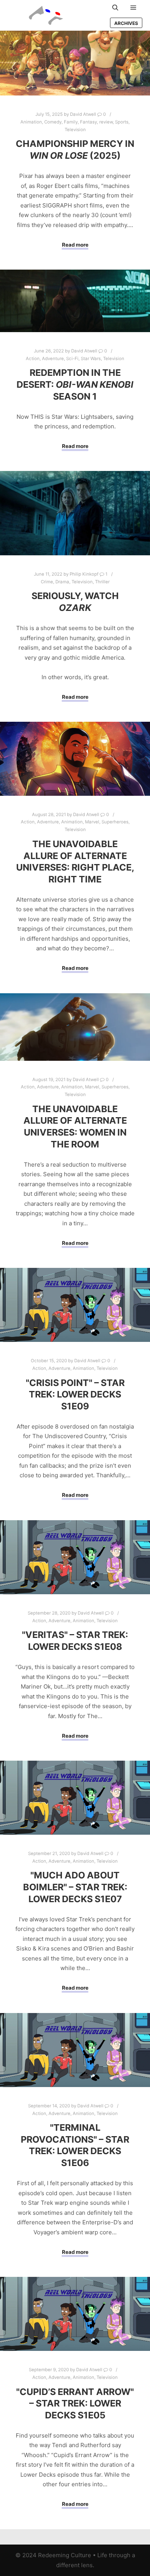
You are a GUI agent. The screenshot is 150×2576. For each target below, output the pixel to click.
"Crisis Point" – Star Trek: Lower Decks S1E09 (75, 1394)
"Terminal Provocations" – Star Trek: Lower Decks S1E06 (75, 2145)
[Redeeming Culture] (46, 15)
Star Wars (91, 359)
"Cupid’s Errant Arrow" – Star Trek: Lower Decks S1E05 (75, 2403)
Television (75, 130)
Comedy (53, 122)
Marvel (92, 822)
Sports (122, 122)
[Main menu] (133, 8)
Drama (62, 582)
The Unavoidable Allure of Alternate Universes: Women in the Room (75, 1127)
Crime (47, 582)
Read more (75, 245)
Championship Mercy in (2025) (75, 150)
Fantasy (88, 122)
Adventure (53, 359)
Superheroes (115, 822)
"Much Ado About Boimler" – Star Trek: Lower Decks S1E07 (75, 1887)
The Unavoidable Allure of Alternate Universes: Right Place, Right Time (75, 862)
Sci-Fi (72, 359)
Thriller (102, 582)
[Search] (115, 8)
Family (71, 122)
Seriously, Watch (75, 602)
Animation (31, 122)
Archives (126, 23)
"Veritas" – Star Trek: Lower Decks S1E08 (75, 1641)
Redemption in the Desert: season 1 (75, 384)
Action (33, 359)
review (106, 122)
